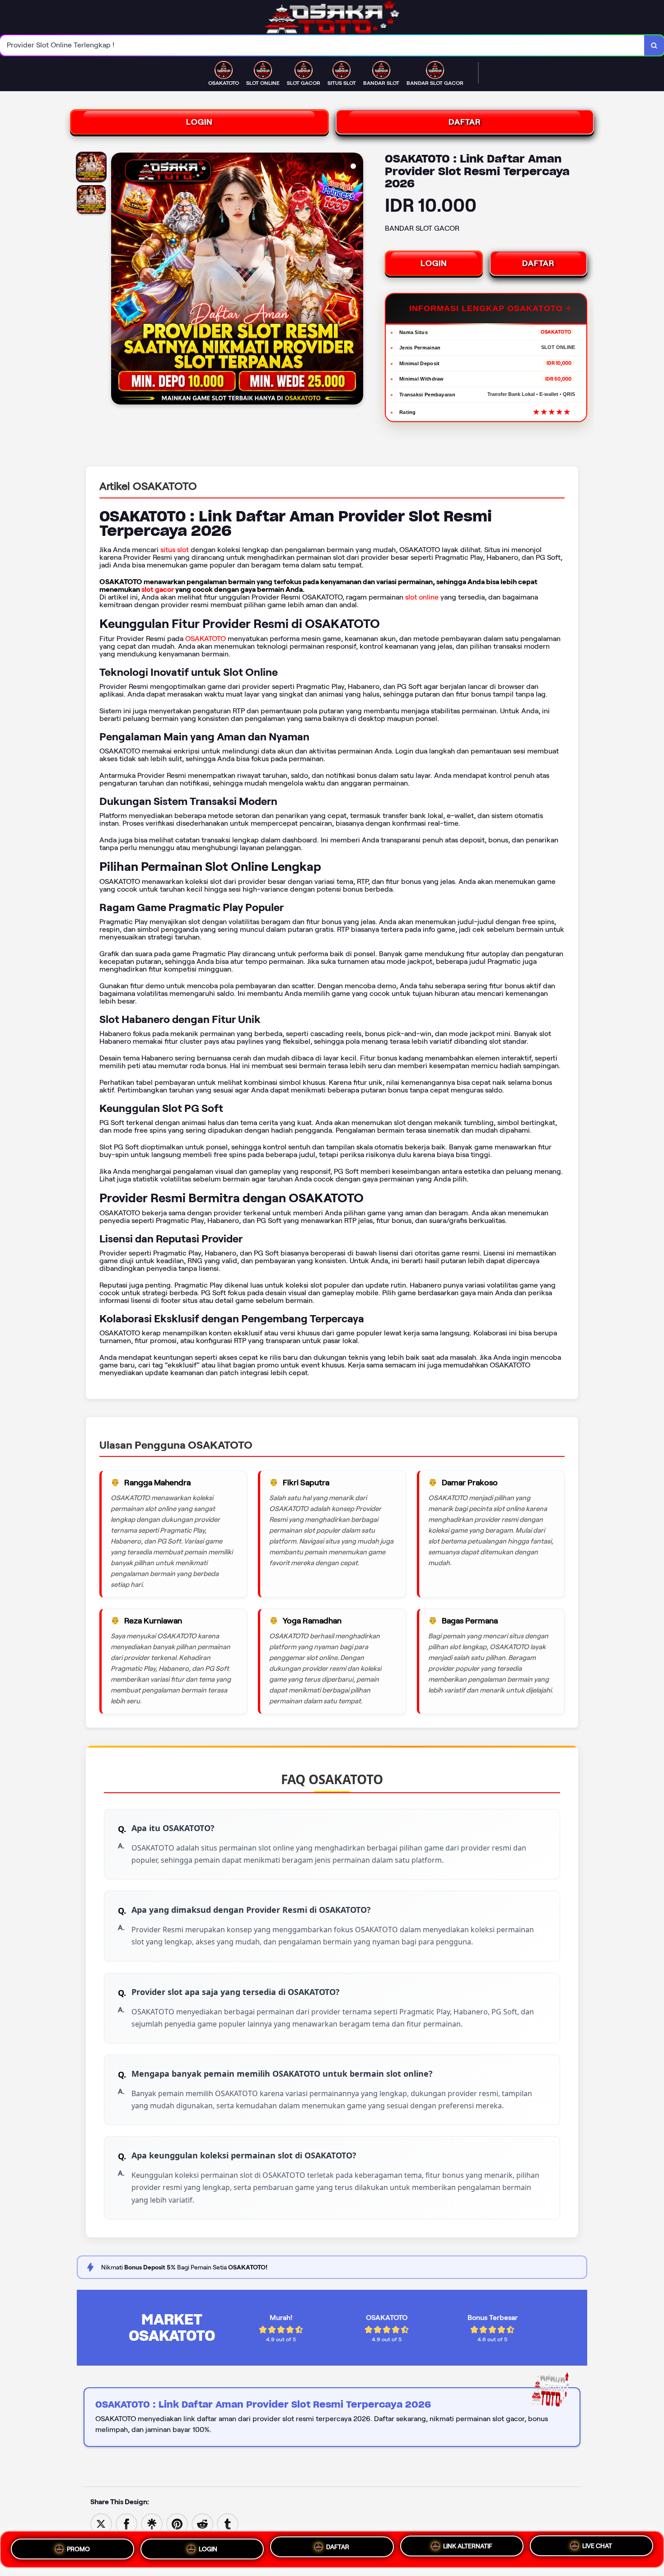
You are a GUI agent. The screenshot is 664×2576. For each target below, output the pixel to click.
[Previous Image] (118, 280)
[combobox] (322, 45)
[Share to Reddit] (202, 2523)
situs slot (175, 550)
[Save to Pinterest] (177, 2523)
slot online (422, 597)
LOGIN (199, 122)
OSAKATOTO (206, 639)
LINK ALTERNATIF (468, 2546)
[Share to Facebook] (126, 2523)
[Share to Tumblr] (228, 2523)
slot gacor (158, 589)
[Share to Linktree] (152, 2523)
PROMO (78, 2548)
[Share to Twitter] (101, 2523)
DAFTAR (465, 122)
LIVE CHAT (597, 2546)
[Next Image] (356, 280)
